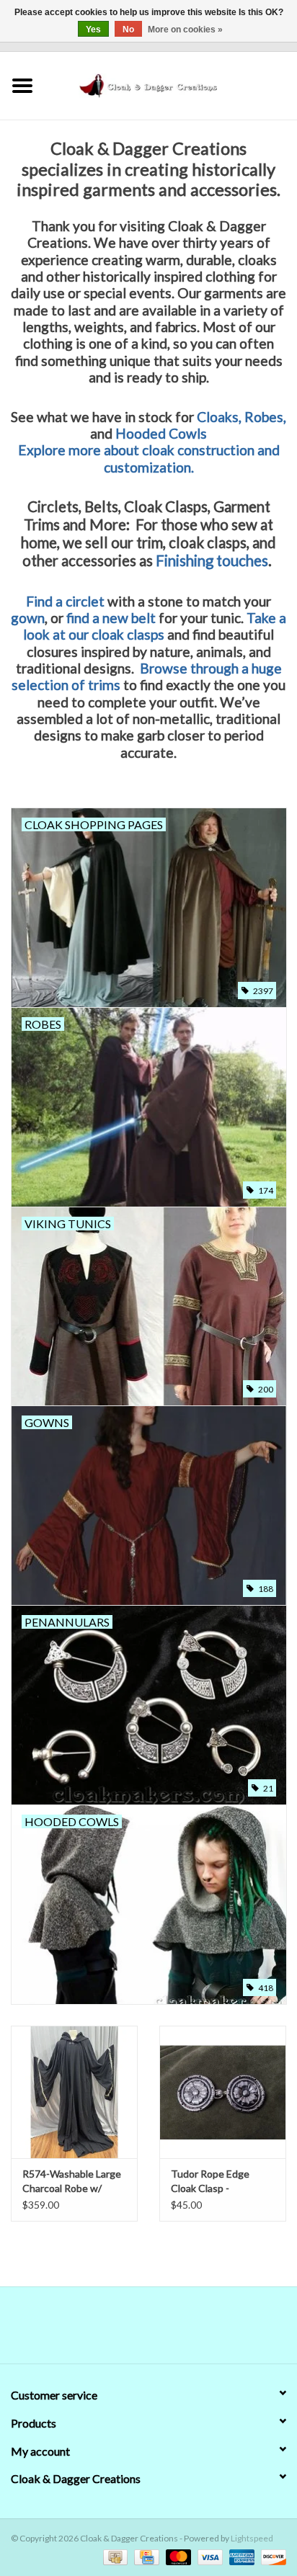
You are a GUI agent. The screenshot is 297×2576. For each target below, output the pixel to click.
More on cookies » (185, 30)
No (128, 30)
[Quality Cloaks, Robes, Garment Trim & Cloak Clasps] (171, 84)
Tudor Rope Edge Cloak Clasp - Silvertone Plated (210, 2182)
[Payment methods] (114, 2556)
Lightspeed (252, 2538)
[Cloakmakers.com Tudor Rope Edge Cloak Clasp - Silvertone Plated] (223, 2092)
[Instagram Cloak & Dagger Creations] (174, 2330)
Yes (93, 30)
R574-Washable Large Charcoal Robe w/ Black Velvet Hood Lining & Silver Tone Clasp (72, 2182)
